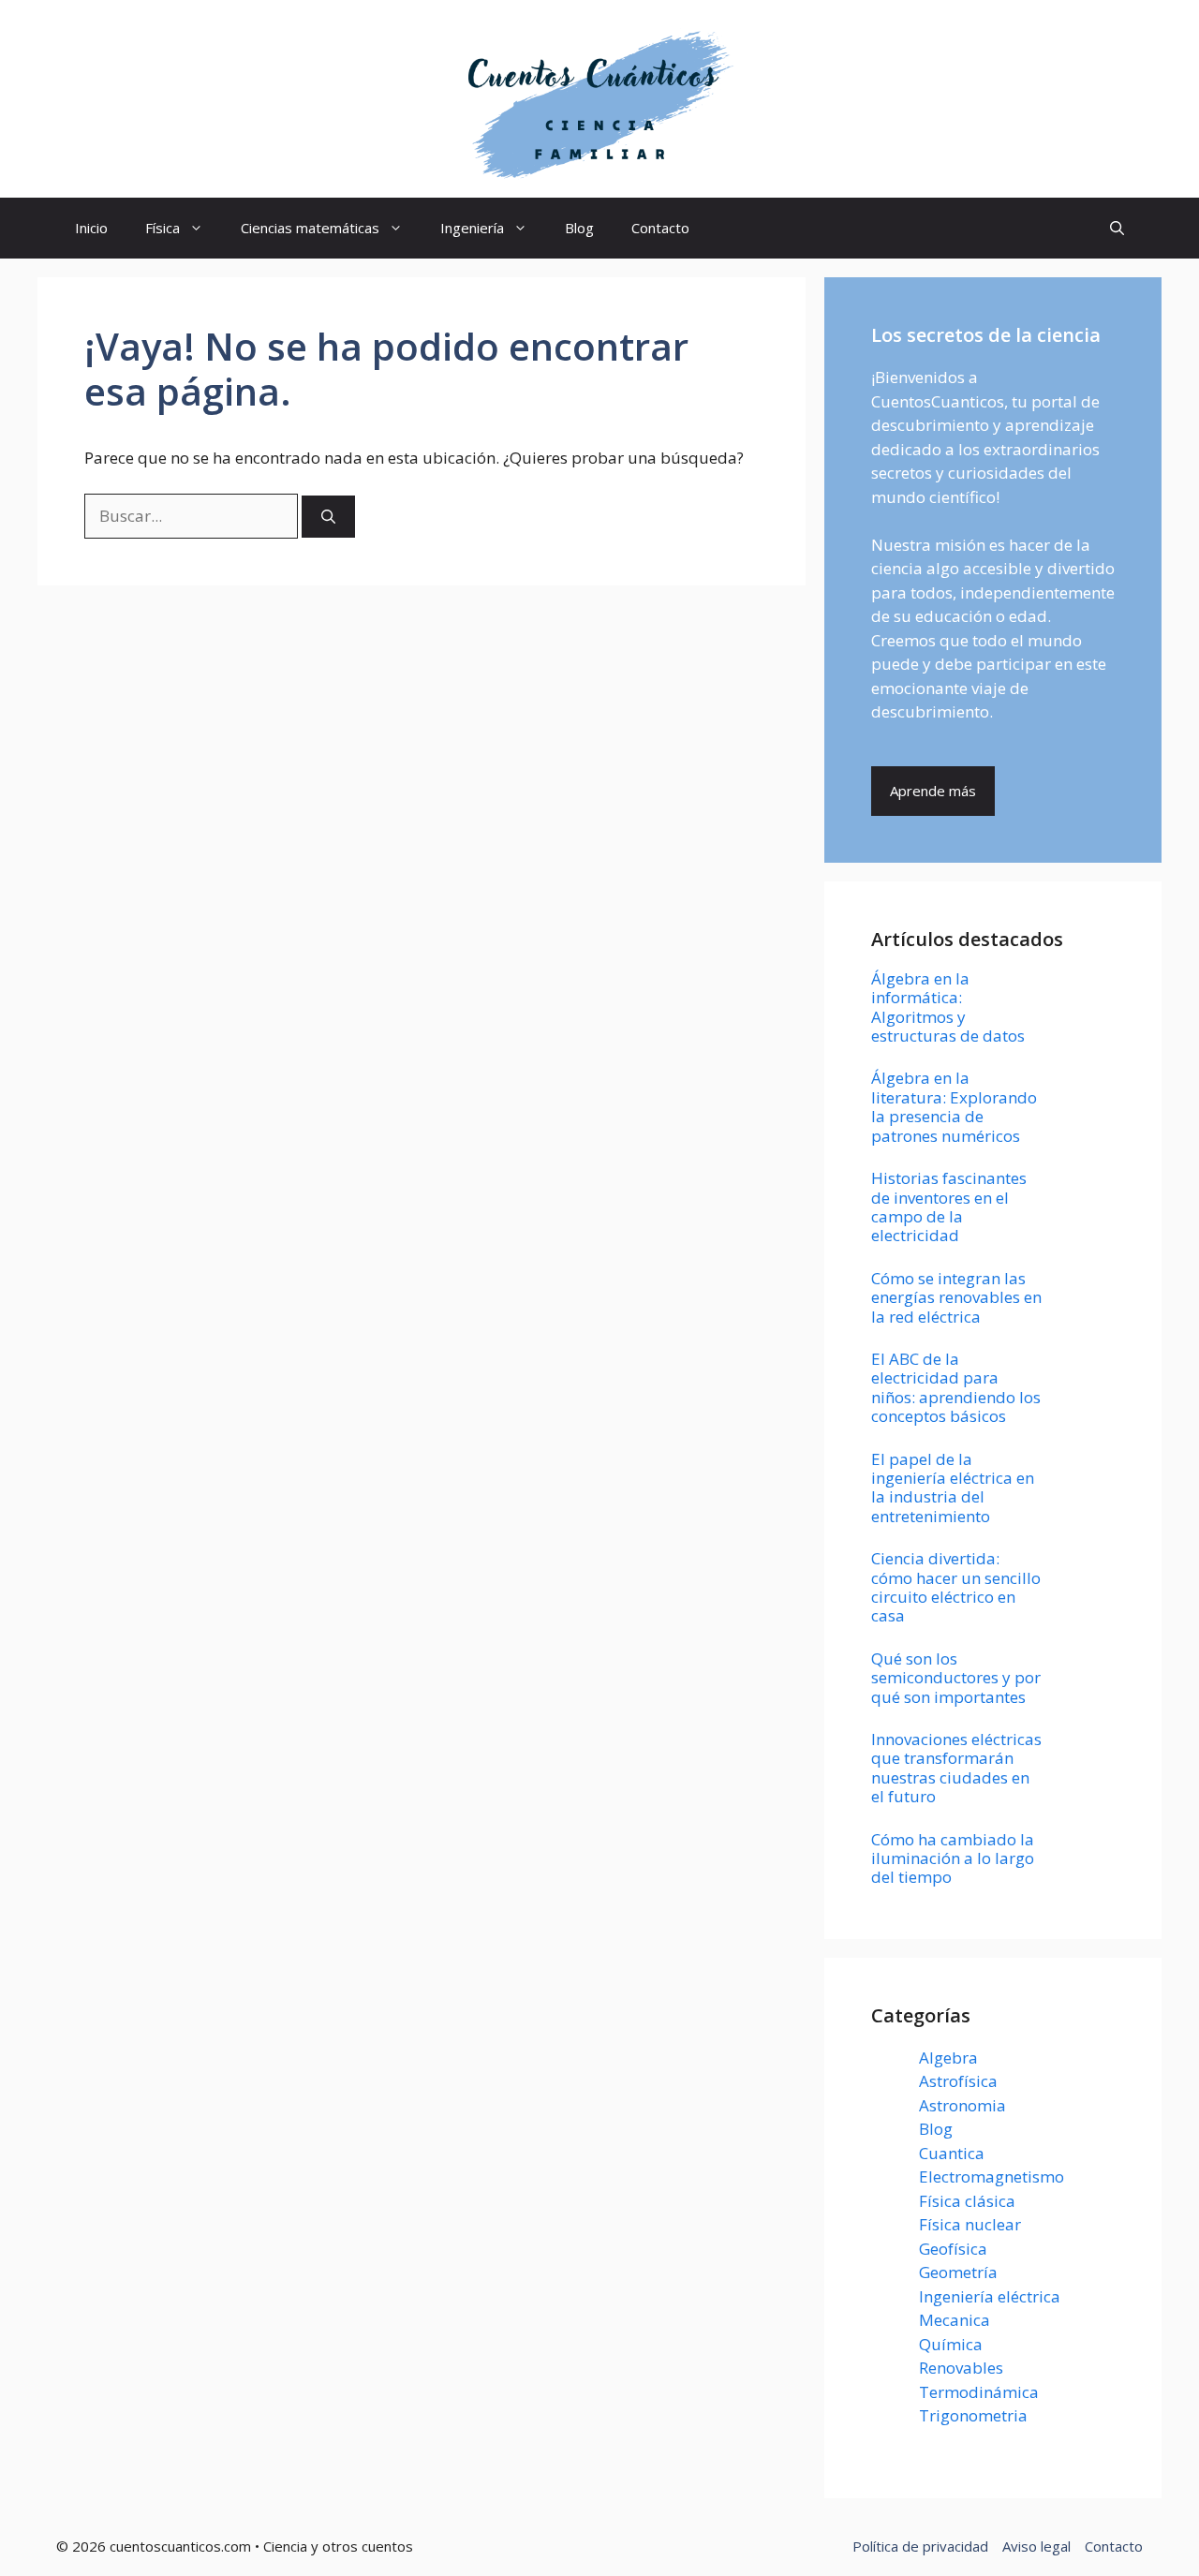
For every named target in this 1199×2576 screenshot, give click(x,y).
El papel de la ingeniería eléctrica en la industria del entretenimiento (953, 1488)
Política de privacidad (920, 2546)
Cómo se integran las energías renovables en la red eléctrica (956, 1297)
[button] (1117, 228)
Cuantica (952, 2153)
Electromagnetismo (992, 2176)
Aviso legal (1036, 2546)
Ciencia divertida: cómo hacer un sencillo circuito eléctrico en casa (956, 1587)
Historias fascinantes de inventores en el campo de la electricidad (949, 1207)
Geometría (958, 2272)
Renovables (961, 2368)
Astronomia (962, 2105)
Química (951, 2344)
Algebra (948, 2058)
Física (163, 228)
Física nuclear (970, 2224)
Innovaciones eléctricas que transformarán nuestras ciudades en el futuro (956, 1768)
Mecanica (955, 2320)
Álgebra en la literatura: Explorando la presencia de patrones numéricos (954, 1106)
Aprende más (933, 791)
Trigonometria (973, 2415)
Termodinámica (979, 2392)
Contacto (660, 228)
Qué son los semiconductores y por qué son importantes (956, 1678)
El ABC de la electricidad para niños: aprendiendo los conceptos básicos (956, 1387)
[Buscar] (328, 517)
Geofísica (953, 2249)
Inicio (91, 228)
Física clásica (967, 2201)
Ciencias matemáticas (310, 228)
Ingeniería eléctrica (990, 2296)
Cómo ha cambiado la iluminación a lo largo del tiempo (953, 1858)
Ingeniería (472, 228)
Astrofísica (958, 2081)
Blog (579, 228)
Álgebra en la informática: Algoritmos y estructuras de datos (948, 1007)
